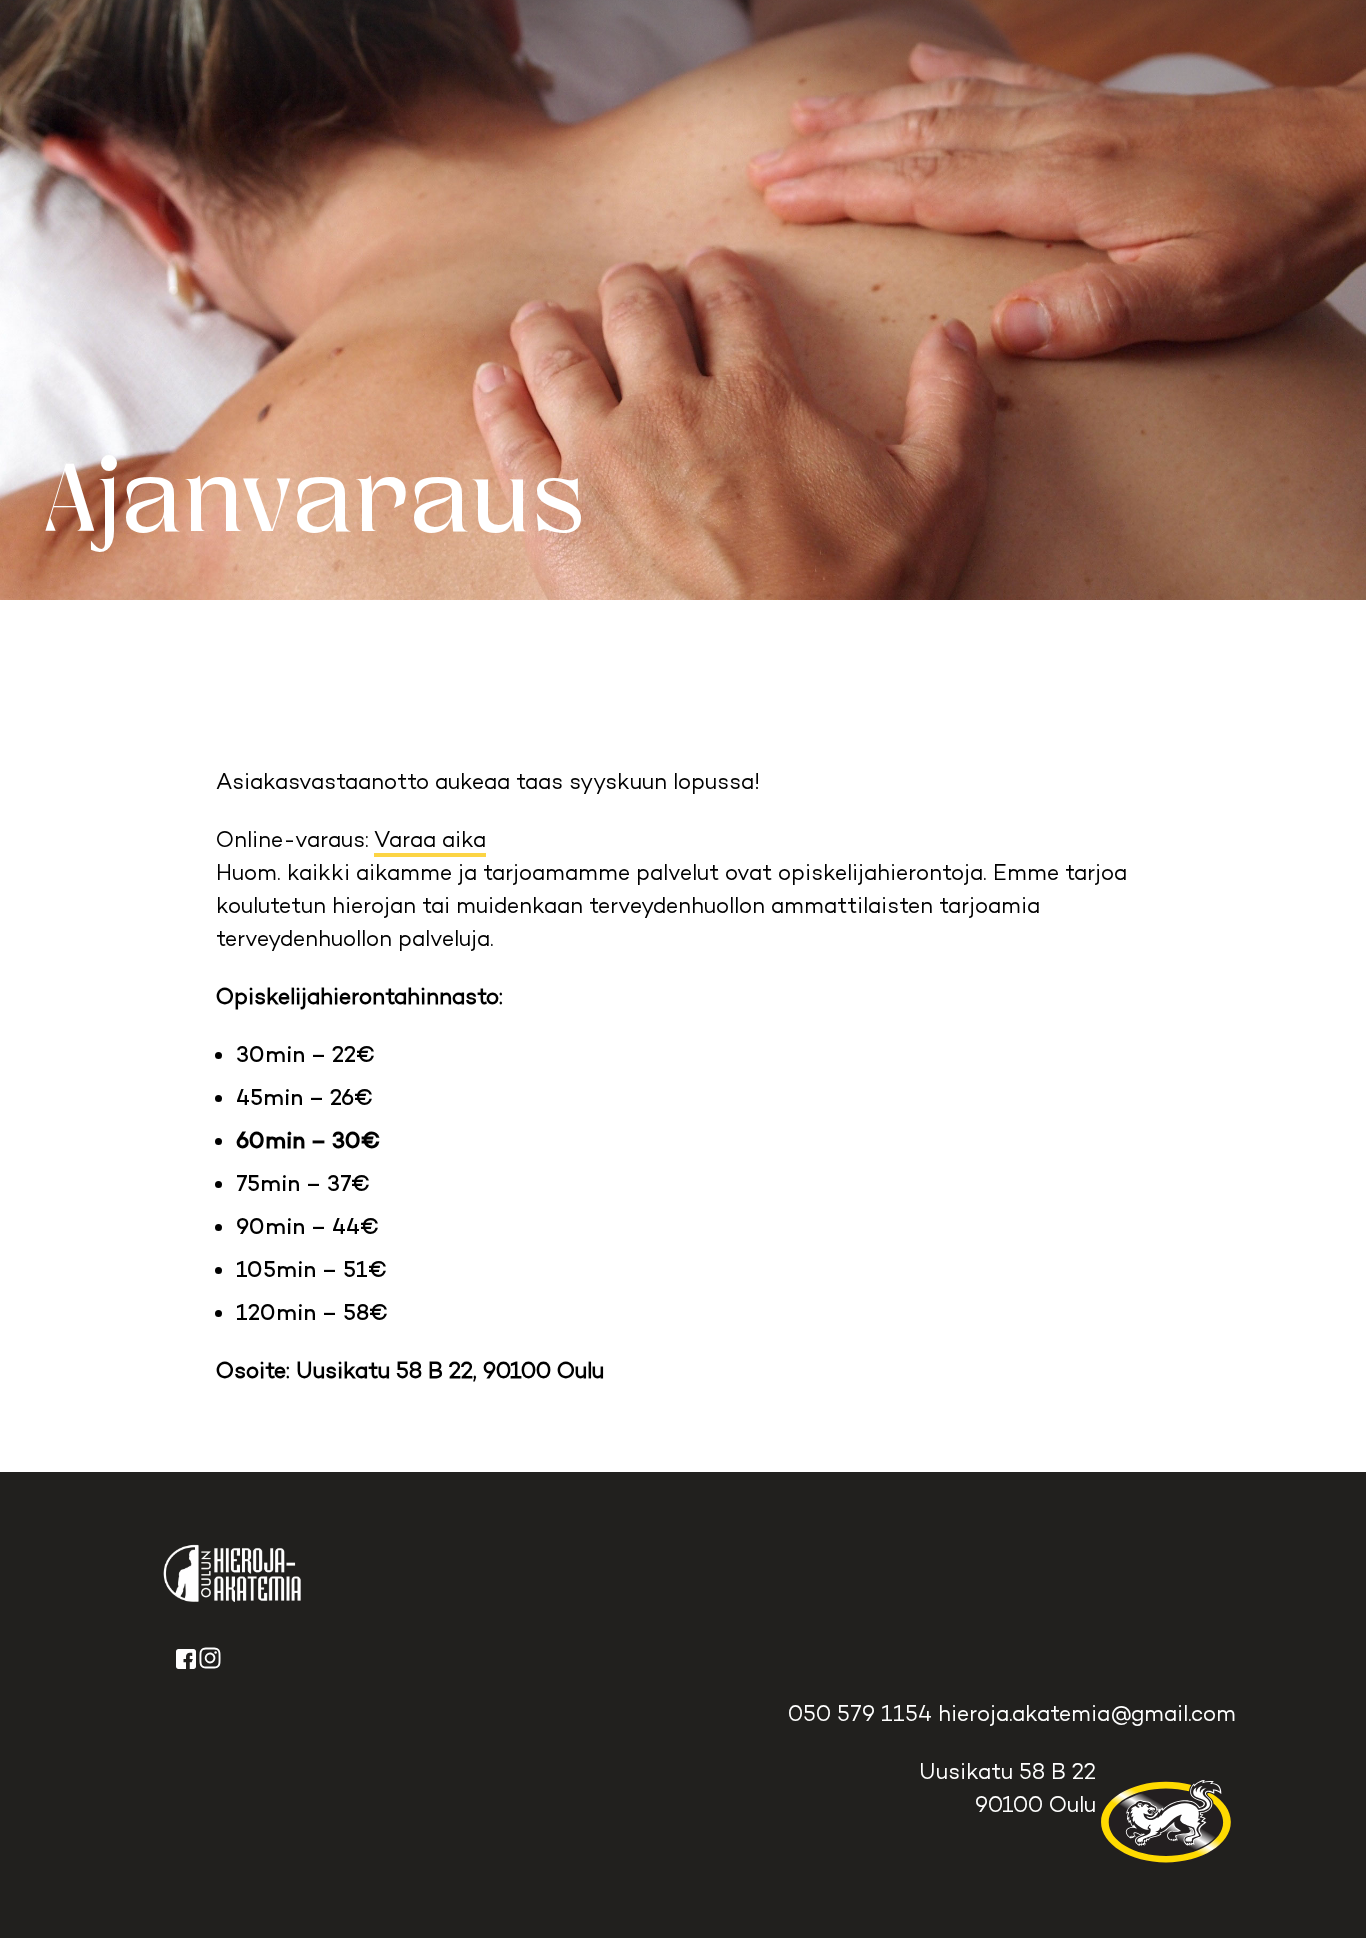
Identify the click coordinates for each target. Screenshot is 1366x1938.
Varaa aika (430, 839)
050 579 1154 (860, 1713)
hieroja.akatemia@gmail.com (1084, 1713)
